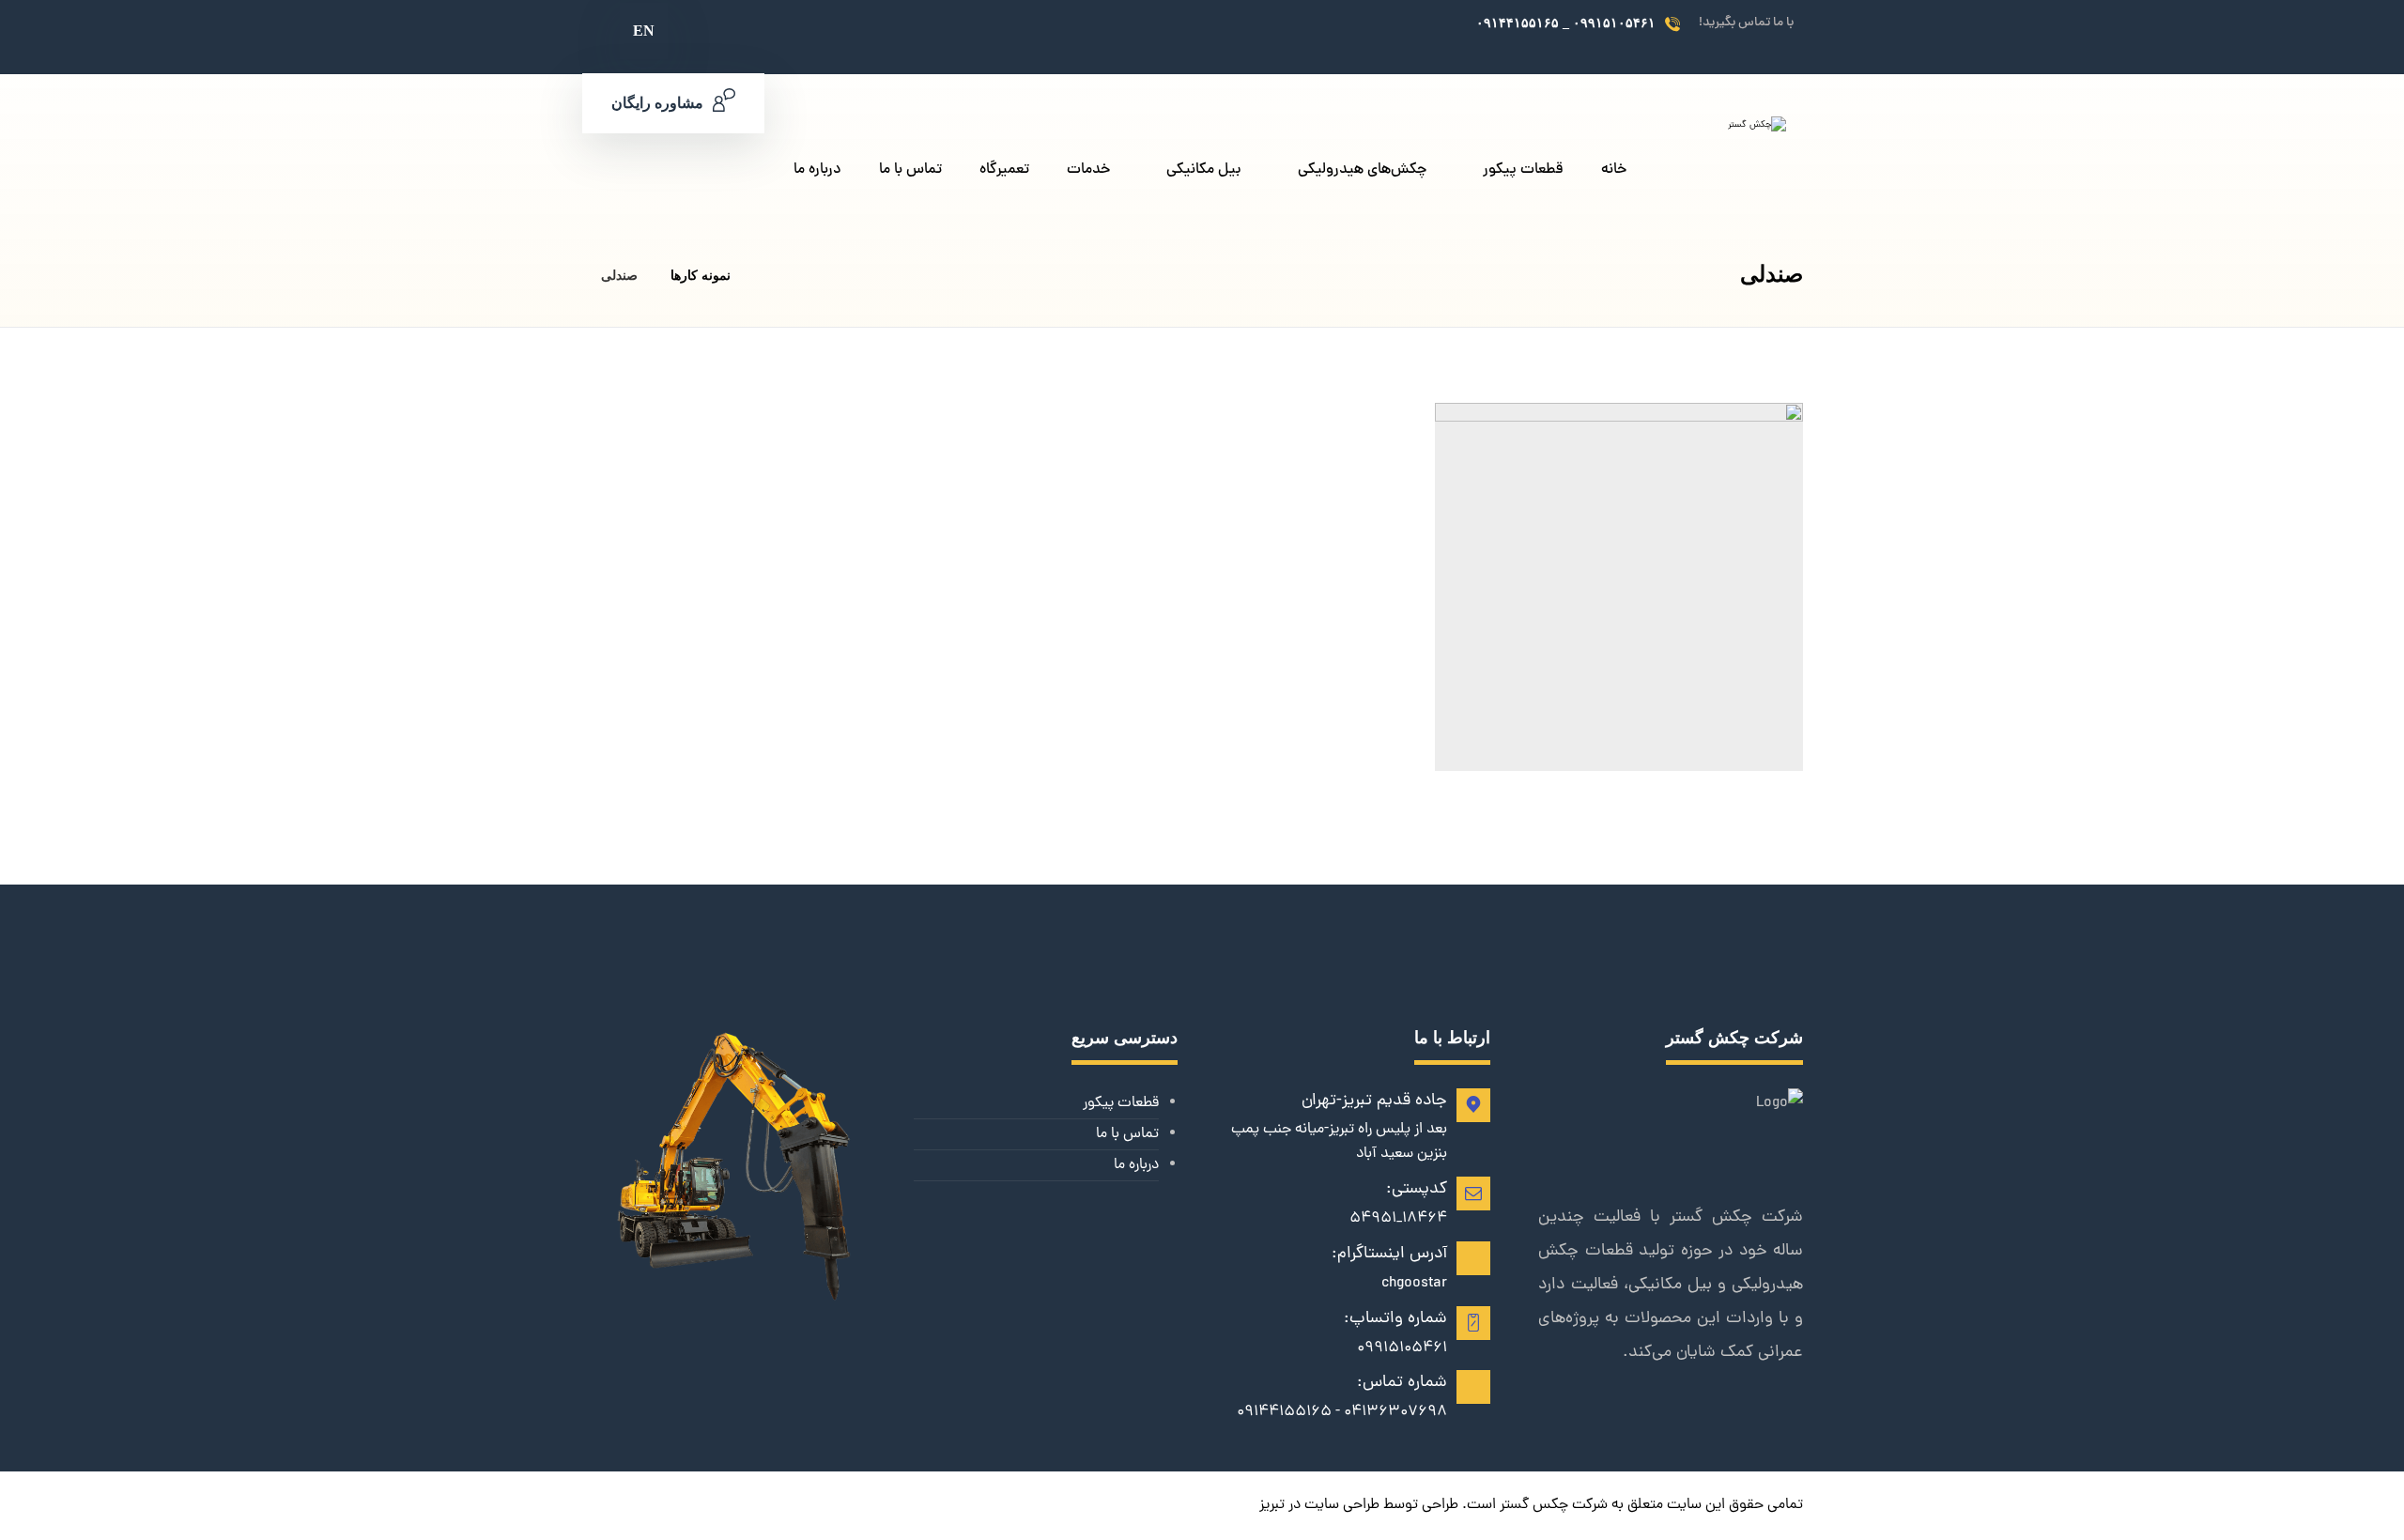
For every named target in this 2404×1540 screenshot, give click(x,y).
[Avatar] (1756, 749)
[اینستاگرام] (1450, 24)
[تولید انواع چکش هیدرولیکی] (1716, 173)
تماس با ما (1127, 1134)
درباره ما (1136, 1165)
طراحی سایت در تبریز (1319, 1505)
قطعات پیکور (1121, 1103)
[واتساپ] (1416, 24)
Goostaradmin (1683, 742)
